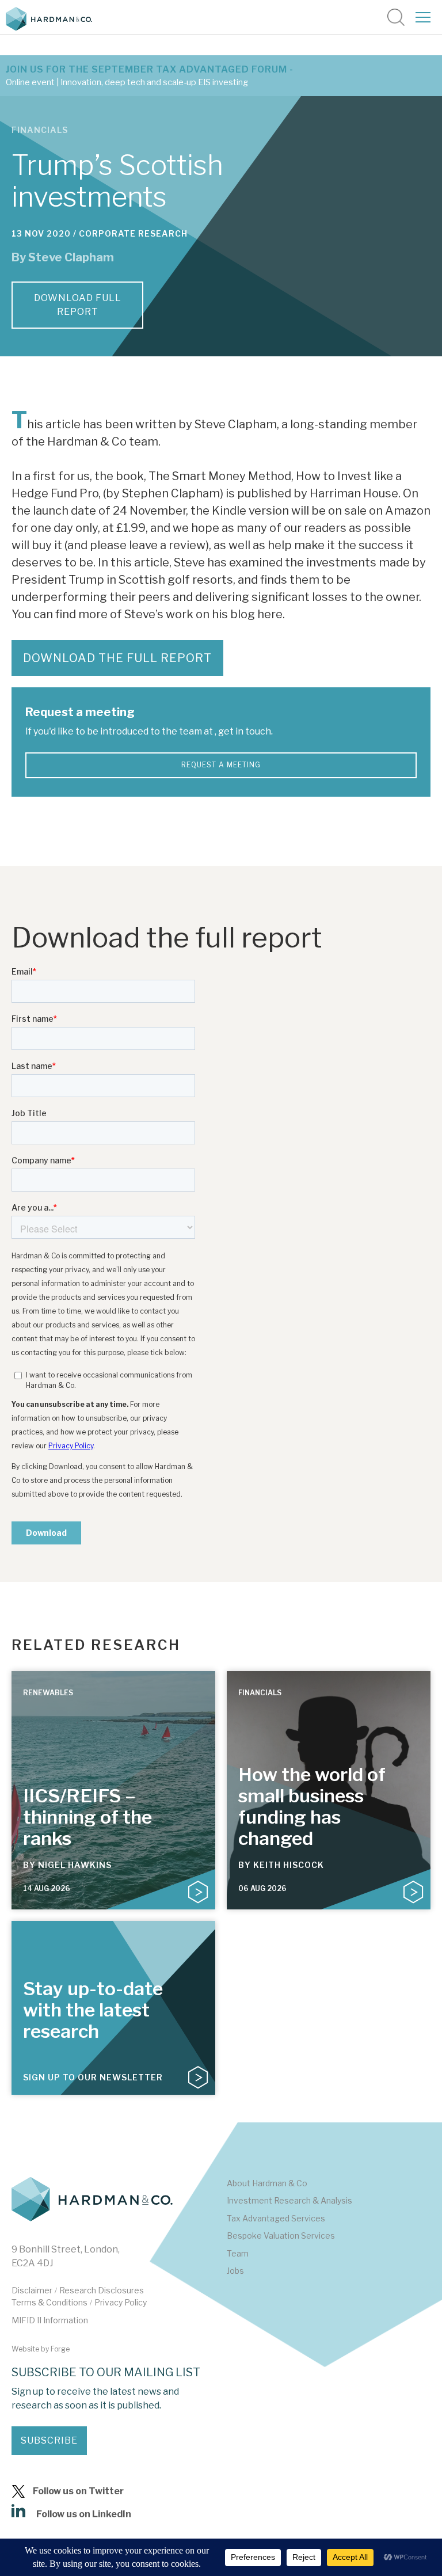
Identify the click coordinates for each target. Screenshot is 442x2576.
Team (238, 2253)
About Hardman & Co (267, 2183)
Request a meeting (221, 765)
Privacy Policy (121, 2302)
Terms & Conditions (49, 2302)
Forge (60, 2349)
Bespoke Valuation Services (281, 2236)
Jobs (235, 2271)
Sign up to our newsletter (93, 2077)
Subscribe (49, 2440)
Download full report (78, 305)
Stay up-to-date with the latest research (93, 2010)
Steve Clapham (71, 257)
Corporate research (133, 233)
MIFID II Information (50, 2320)
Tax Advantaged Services (276, 2218)
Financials (40, 130)
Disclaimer (32, 2290)
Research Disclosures (102, 2290)
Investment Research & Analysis (289, 2200)
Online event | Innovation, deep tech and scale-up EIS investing (127, 82)
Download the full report (117, 658)
